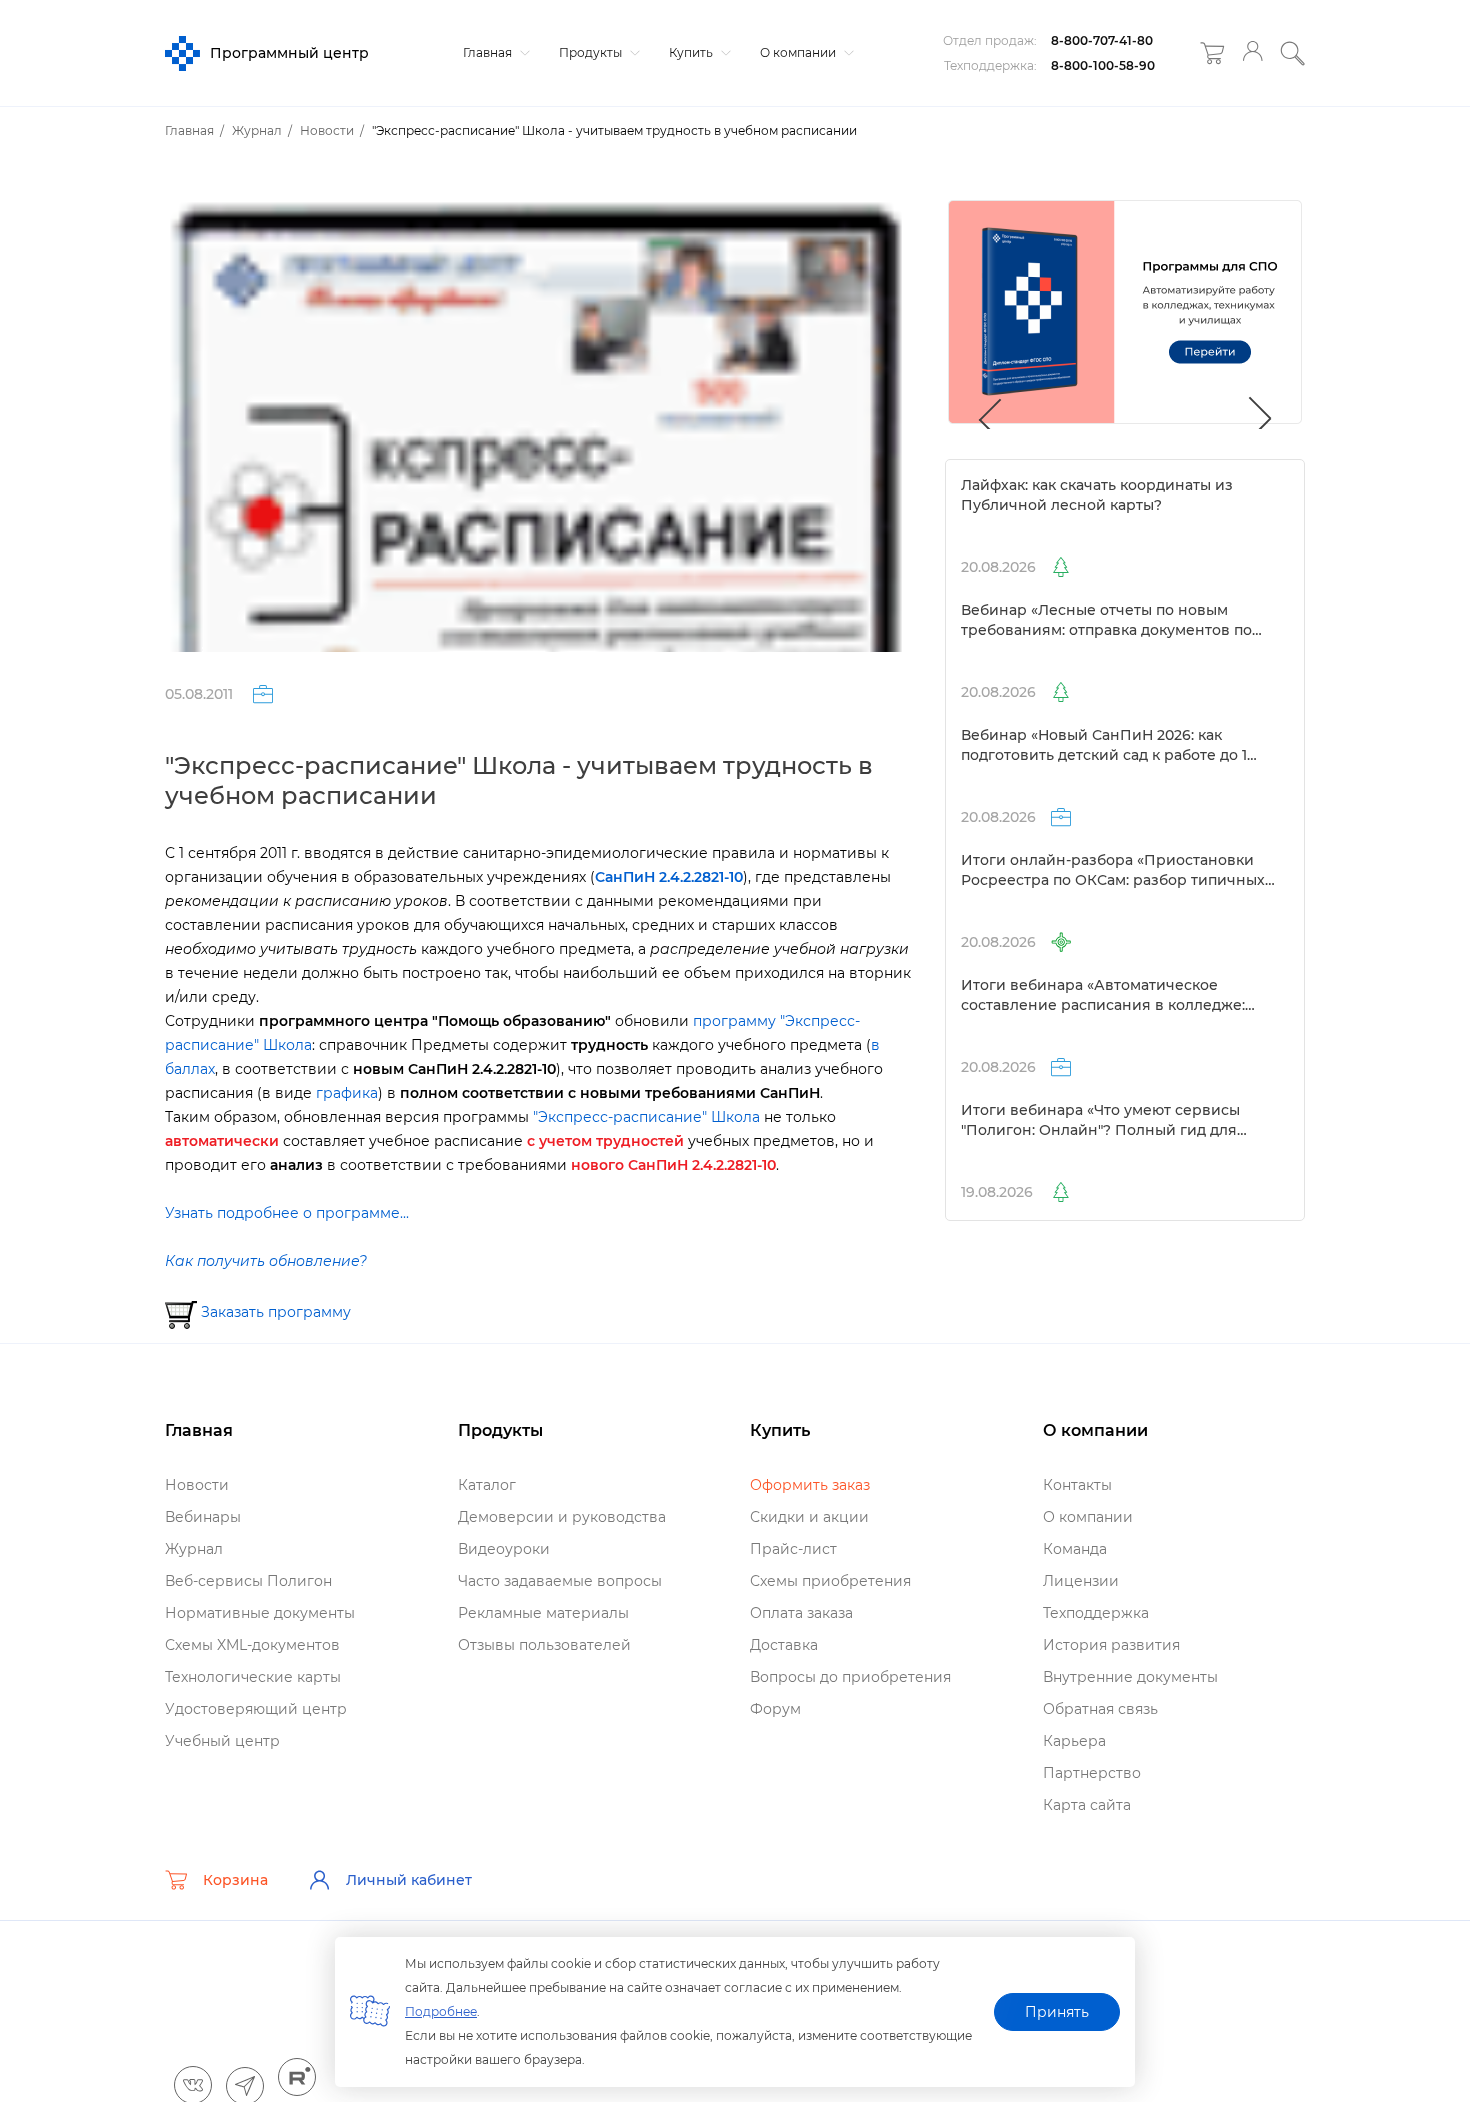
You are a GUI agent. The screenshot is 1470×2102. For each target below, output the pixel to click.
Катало (487, 1485)
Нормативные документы (260, 1613)
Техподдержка (1096, 1613)
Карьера (1074, 1741)
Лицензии (1081, 1581)
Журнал (194, 1549)
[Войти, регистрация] (1252, 53)
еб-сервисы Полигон (248, 1581)
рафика (347, 1093)
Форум (775, 1709)
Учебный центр (222, 1741)
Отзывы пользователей (544, 1645)
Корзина (235, 1880)
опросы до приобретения (850, 1677)
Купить (692, 52)
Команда (1075, 1549)
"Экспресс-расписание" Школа (646, 1117)
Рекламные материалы (543, 1613)
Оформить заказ (810, 1485)
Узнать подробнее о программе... (287, 1213)
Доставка (784, 1645)
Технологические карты (253, 1677)
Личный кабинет (409, 1880)
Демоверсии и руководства (562, 1517)
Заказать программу (274, 1312)
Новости (197, 1485)
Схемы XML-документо (252, 1645)
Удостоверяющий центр (256, 1709)
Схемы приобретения (830, 1581)
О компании (799, 52)
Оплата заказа (801, 1613)
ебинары (203, 1517)
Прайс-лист (793, 1549)
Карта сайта (1087, 1805)
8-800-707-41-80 (1102, 40)
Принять (1057, 2012)
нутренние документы (1130, 1677)
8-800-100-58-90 (1103, 65)
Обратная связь (1100, 1709)
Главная (489, 52)
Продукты (592, 52)
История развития (1111, 1645)
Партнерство (1092, 1773)
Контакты (1077, 1485)
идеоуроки (504, 1549)
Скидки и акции (809, 1517)
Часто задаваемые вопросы (560, 1581)
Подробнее (441, 2011)
